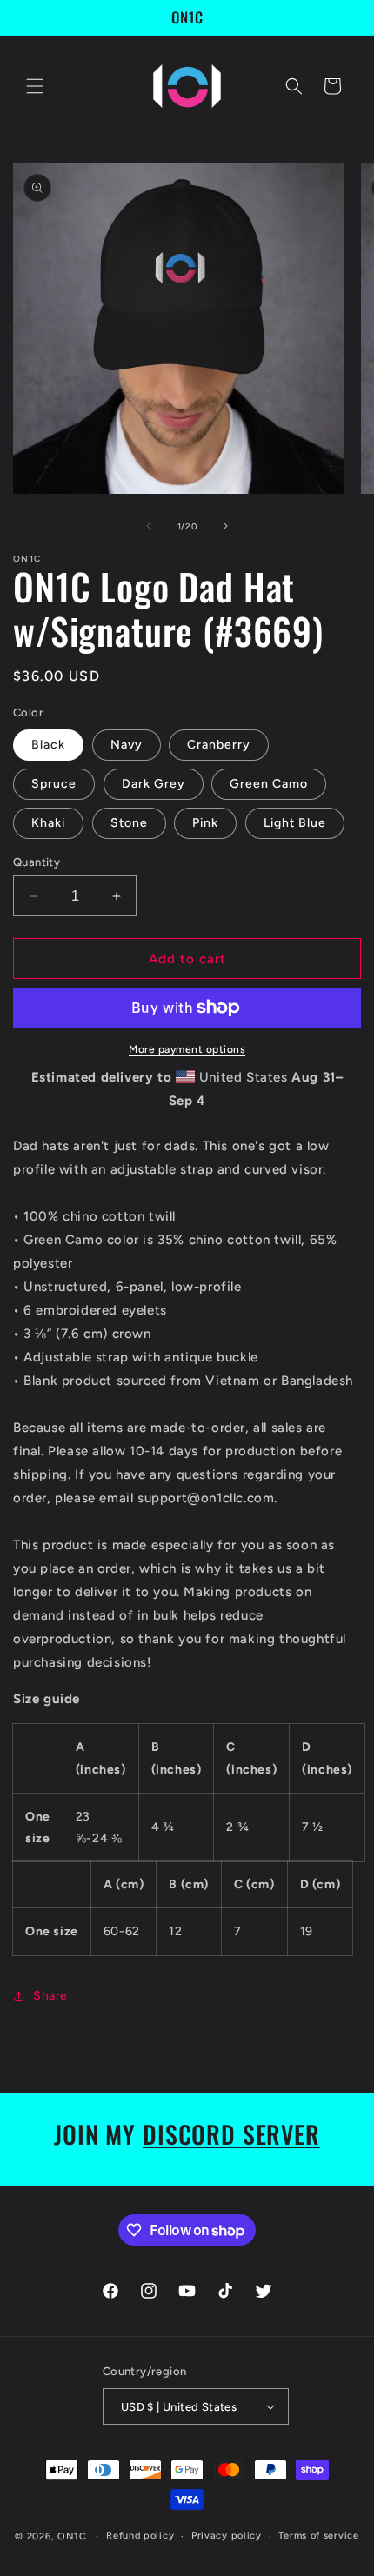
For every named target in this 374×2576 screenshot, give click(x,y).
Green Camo (269, 784)
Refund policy (140, 2536)
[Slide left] (149, 526)
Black (48, 745)
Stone (129, 823)
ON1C (72, 2536)
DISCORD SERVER (231, 2134)
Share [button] (50, 1996)
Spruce (54, 784)
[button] (35, 86)
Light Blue (295, 823)
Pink (205, 823)
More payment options (187, 1049)
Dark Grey (154, 784)
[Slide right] (225, 526)
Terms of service (318, 2536)
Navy (127, 745)
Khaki (48, 823)
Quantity (37, 862)
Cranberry (219, 745)
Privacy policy (227, 2536)
